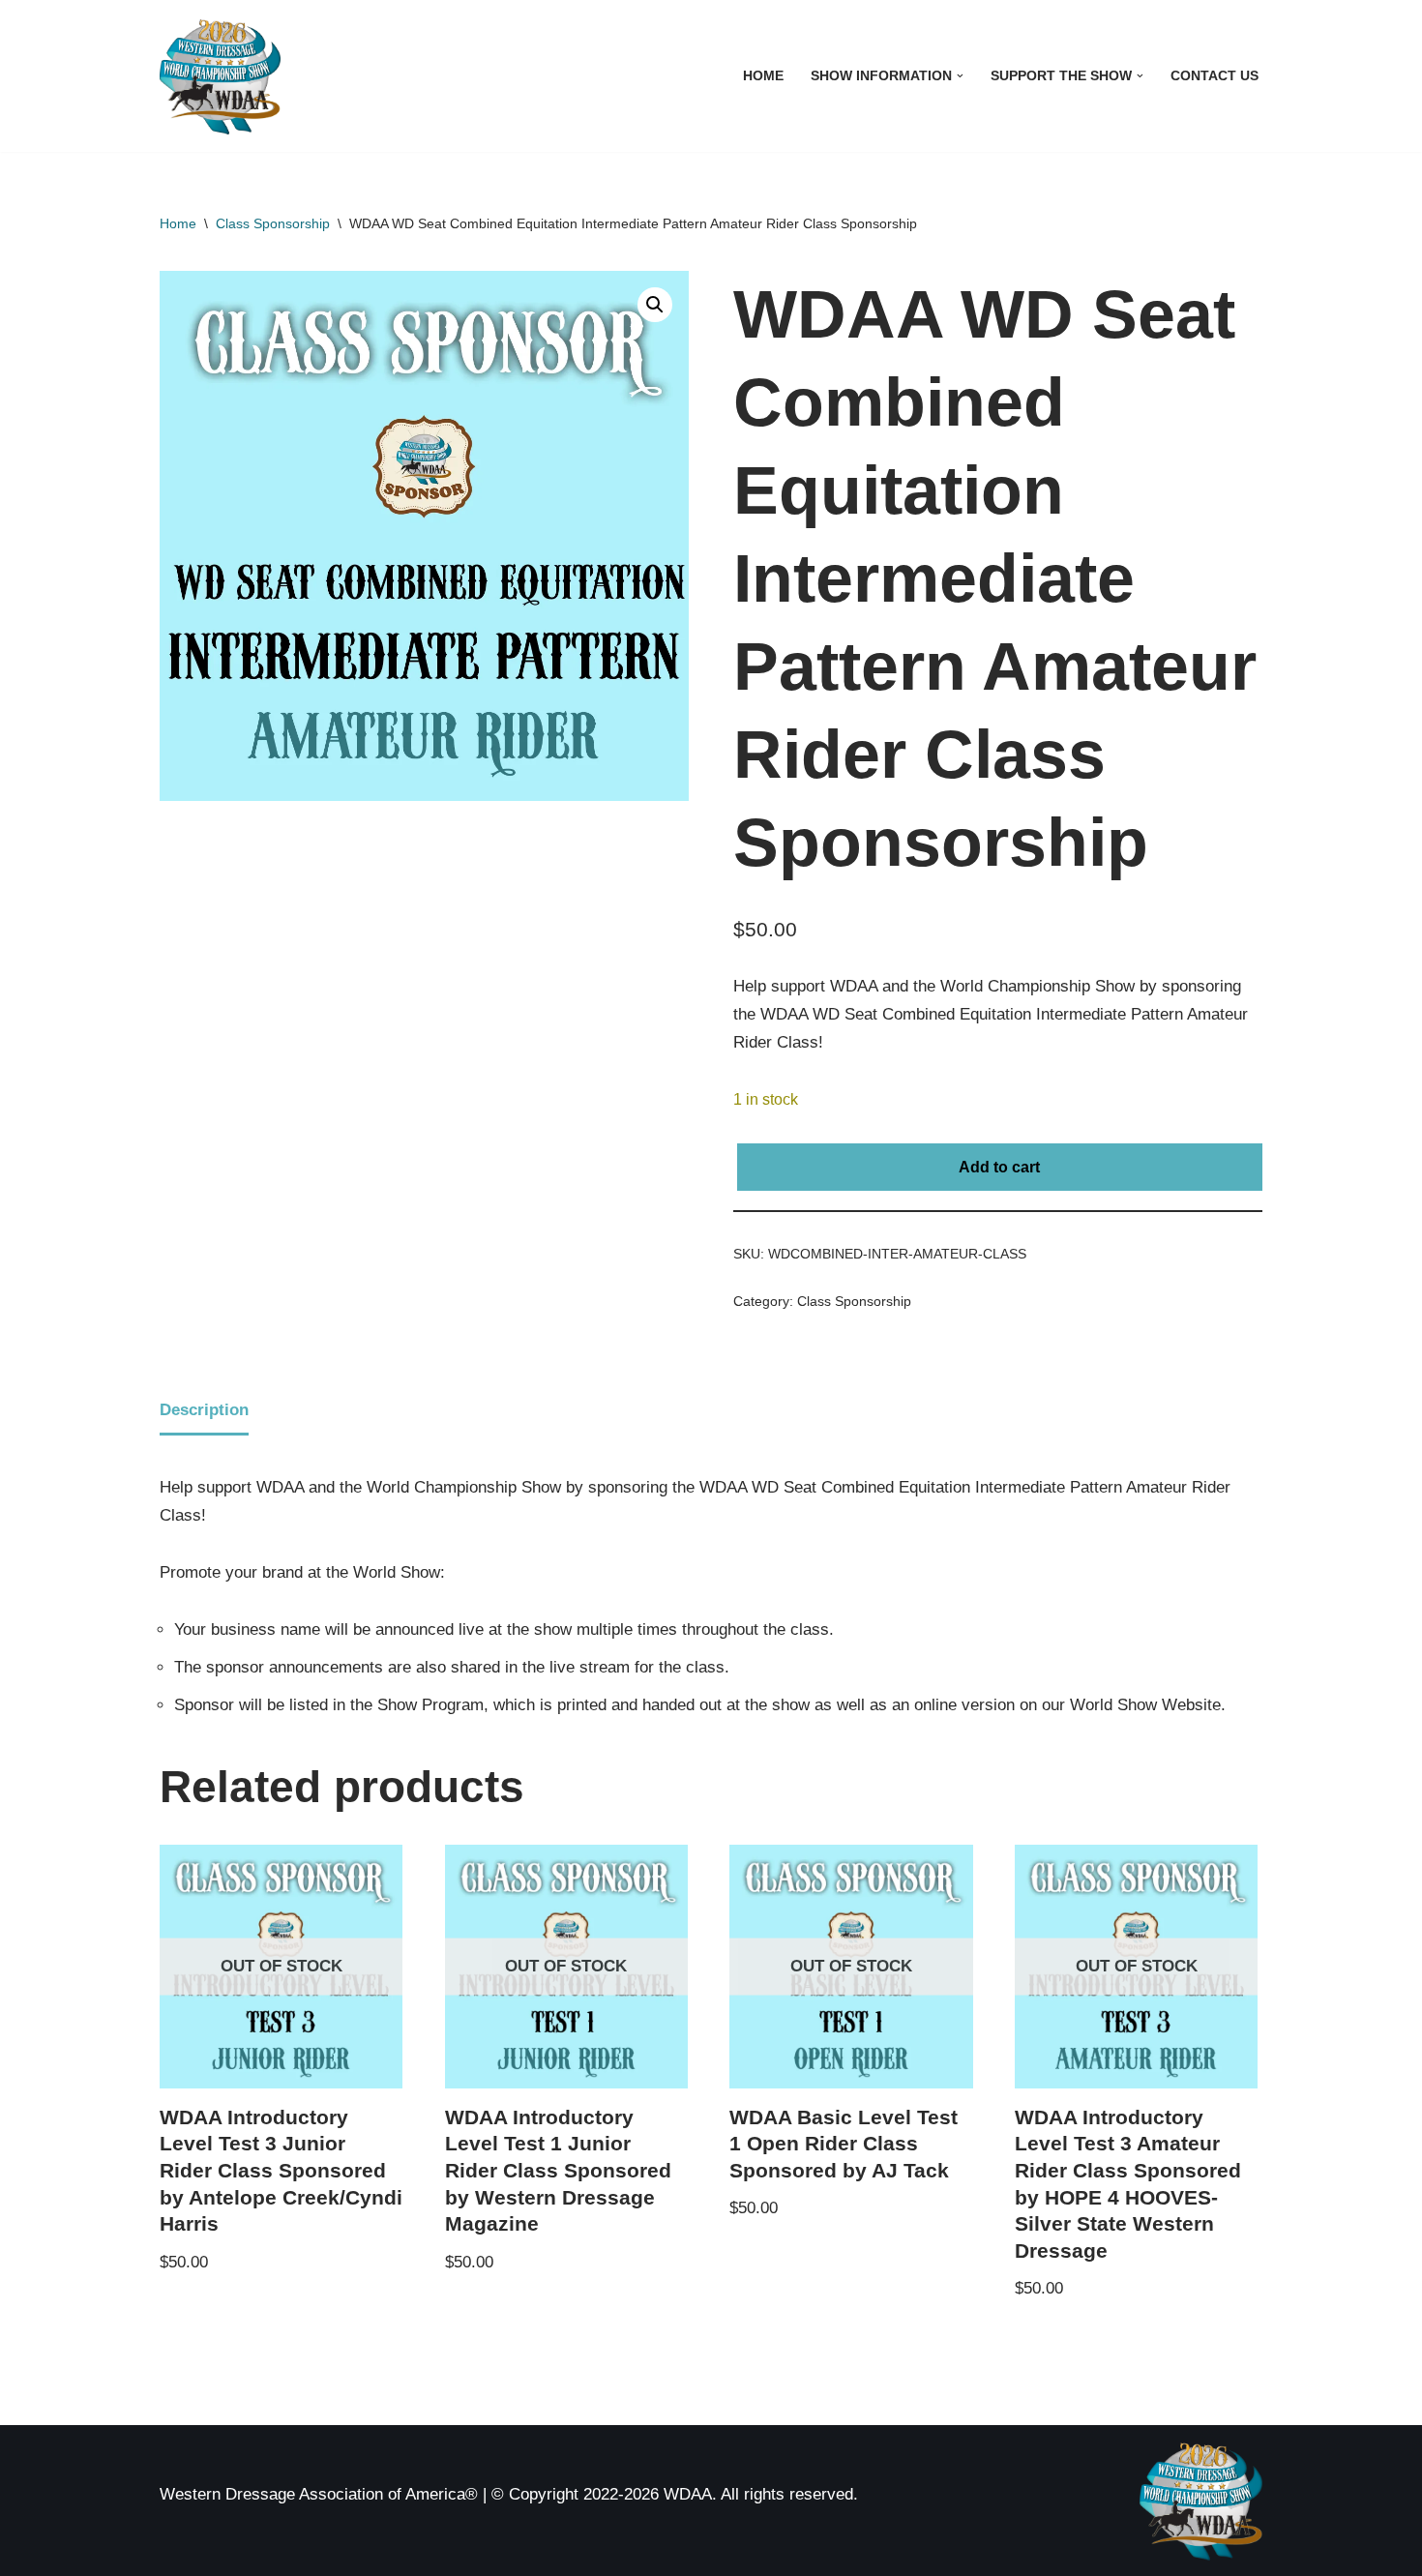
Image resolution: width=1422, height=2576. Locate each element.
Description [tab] (204, 1410)
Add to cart (999, 1167)
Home (763, 76)
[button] (960, 76)
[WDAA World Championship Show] (220, 76)
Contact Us (1215, 76)
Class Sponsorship (273, 223)
